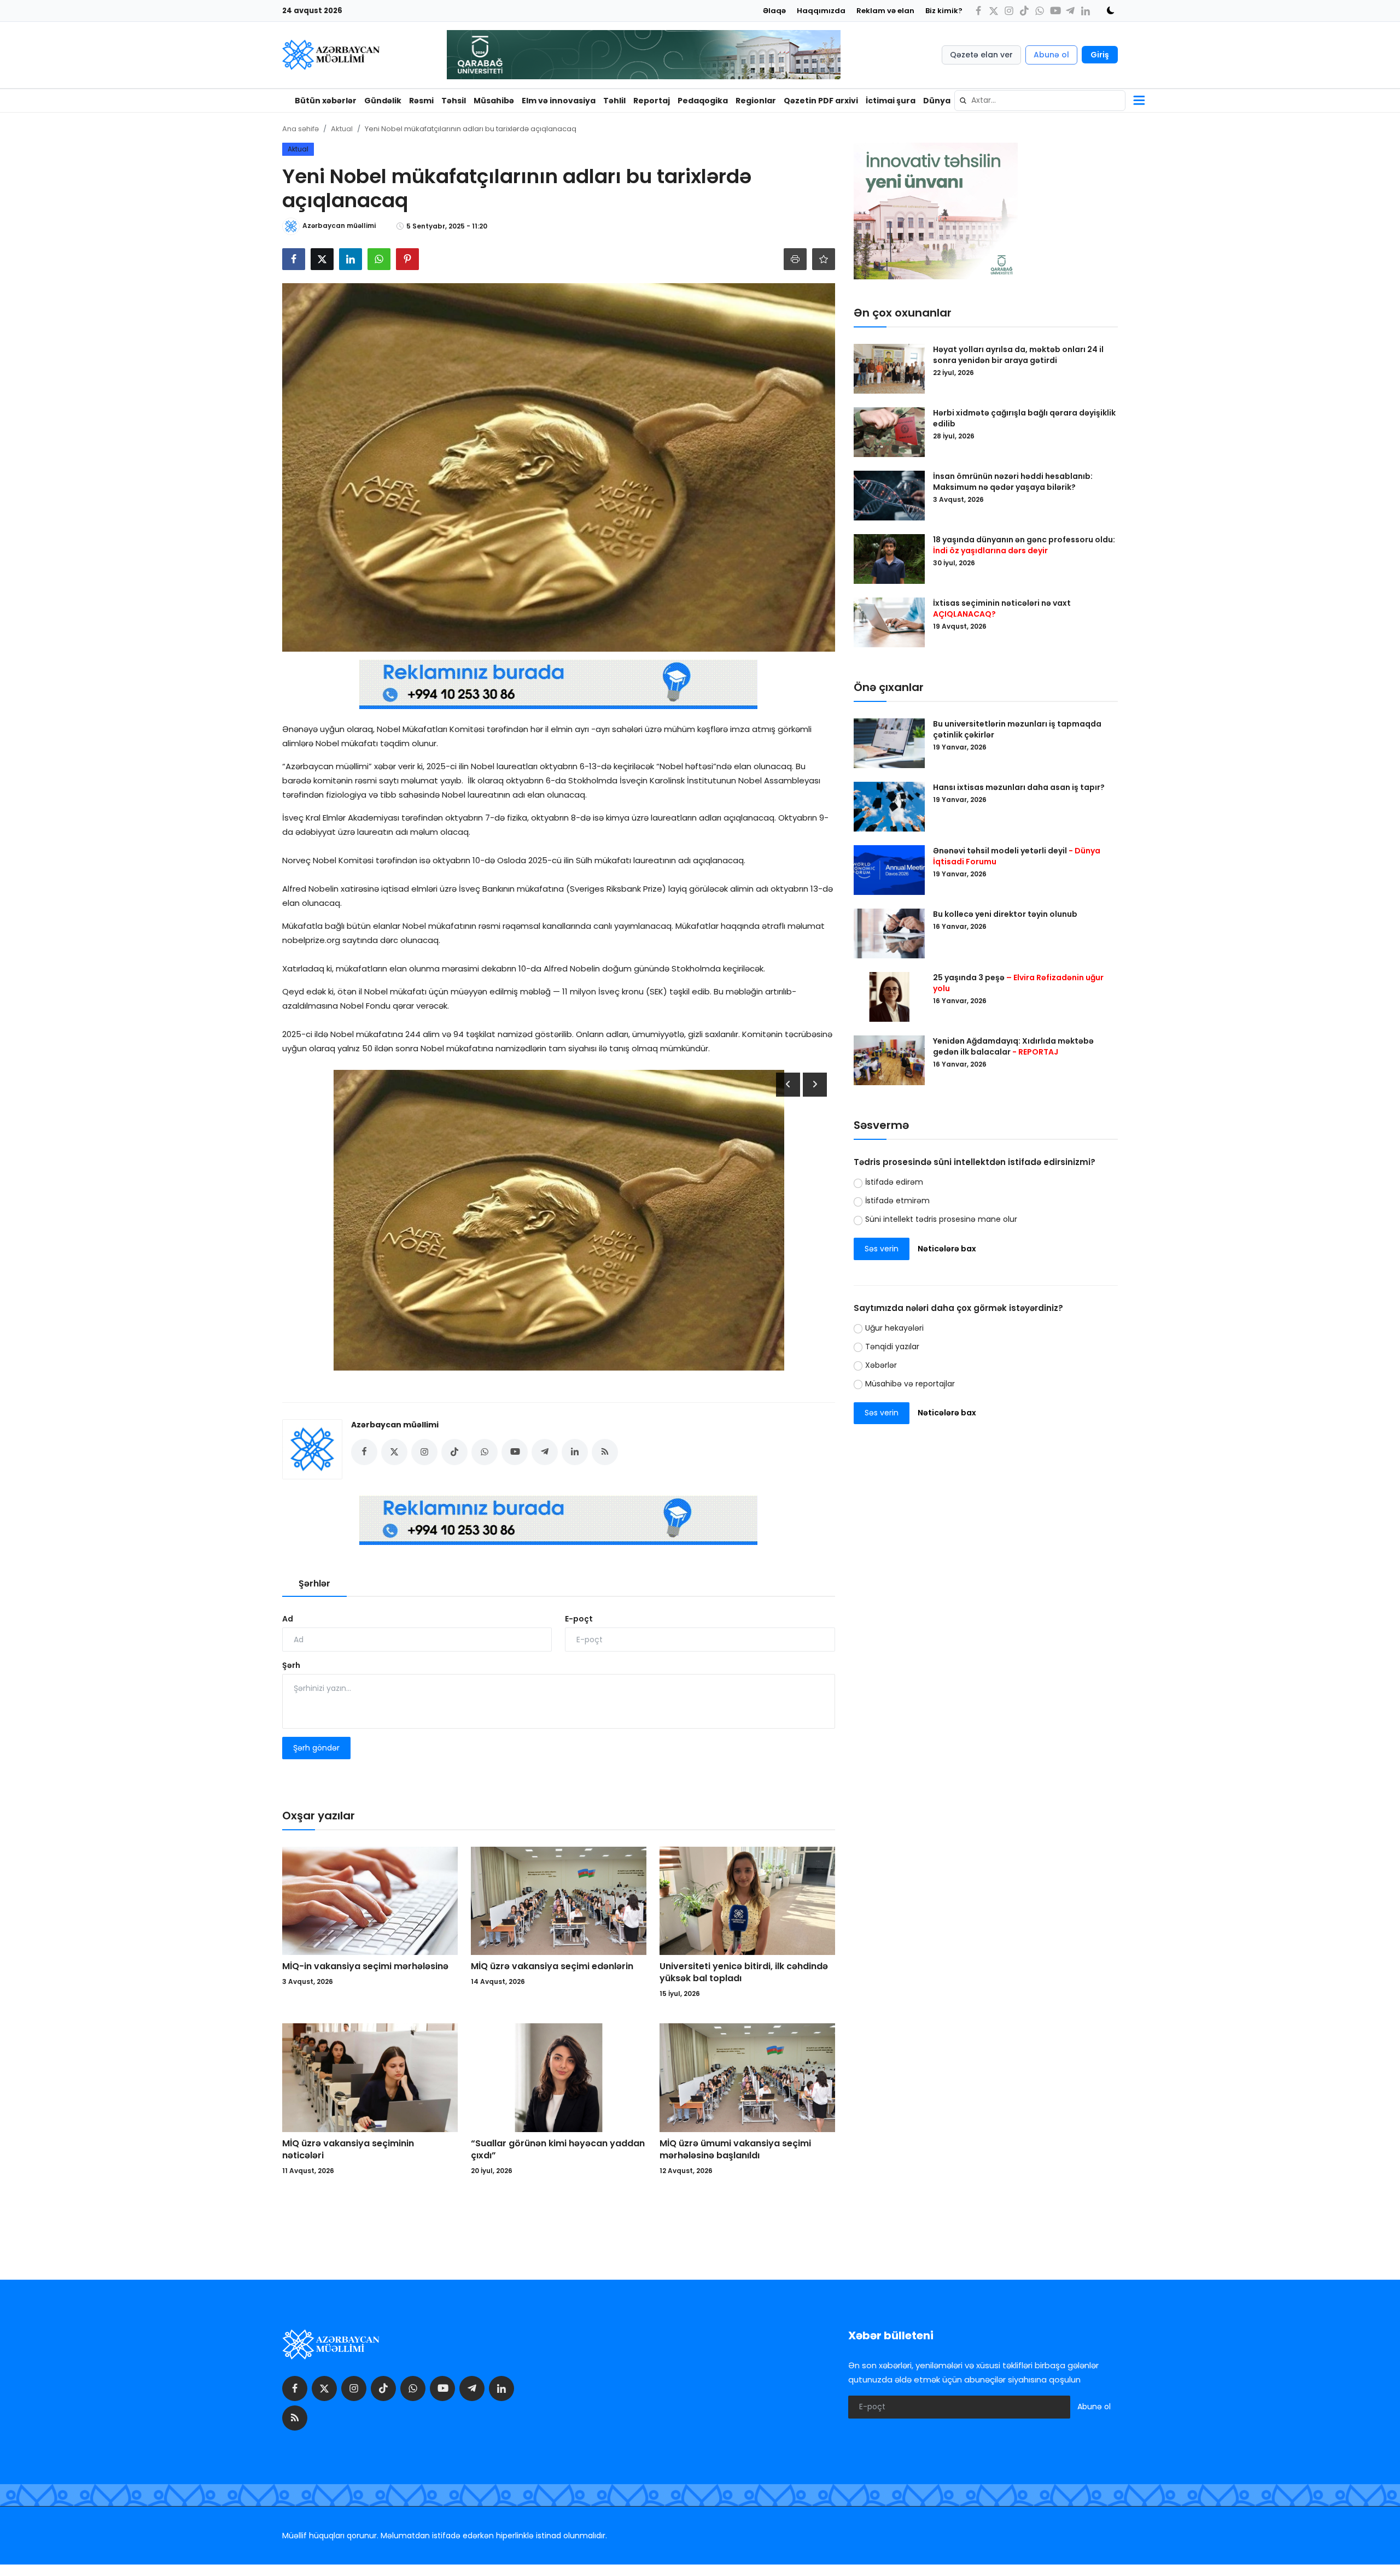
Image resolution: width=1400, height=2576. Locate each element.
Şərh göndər (316, 1748)
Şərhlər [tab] (314, 1583)
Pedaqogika (703, 101)
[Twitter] (994, 11)
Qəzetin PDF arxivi (821, 101)
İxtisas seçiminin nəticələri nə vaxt (1002, 608)
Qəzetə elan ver (981, 55)
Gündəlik (383, 101)
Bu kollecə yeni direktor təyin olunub (1005, 914)
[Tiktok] (1024, 11)
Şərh (291, 1665)
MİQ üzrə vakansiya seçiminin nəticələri (348, 2150)
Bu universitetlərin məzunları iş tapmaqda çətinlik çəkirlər (1017, 729)
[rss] (295, 2418)
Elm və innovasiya (559, 101)
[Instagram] (1009, 11)
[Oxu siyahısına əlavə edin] (824, 259)
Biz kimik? (944, 11)
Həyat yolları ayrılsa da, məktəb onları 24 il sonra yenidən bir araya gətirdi (1018, 355)
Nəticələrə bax (947, 1249)
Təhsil (454, 101)
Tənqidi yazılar (892, 1346)
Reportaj (652, 101)
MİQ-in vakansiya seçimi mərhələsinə (365, 1966)
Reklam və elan (885, 11)
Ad (288, 1619)
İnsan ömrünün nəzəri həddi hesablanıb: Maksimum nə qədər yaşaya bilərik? (1013, 482)
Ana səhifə (301, 129)
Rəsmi (421, 101)
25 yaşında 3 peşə (1018, 983)
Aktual (342, 129)
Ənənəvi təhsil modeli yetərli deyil (1017, 856)
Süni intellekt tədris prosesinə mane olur (941, 1219)
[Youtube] (1055, 11)
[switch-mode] (1107, 10)
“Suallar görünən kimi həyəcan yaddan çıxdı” (558, 2150)
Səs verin (882, 1249)
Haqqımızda (821, 11)
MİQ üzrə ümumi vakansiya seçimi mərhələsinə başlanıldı (735, 2150)
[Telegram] (1070, 11)
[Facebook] (978, 11)
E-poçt (579, 1619)
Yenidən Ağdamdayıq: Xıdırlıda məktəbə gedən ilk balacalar (1013, 1046)
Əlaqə (774, 11)
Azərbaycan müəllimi (395, 1425)
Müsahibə (494, 101)
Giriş (1100, 55)
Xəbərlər (881, 1365)
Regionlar (756, 101)
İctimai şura (891, 101)
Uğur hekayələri (894, 1328)
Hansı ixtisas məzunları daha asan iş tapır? (1019, 787)
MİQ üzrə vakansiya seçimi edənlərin (552, 1966)
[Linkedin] (1086, 11)
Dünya (937, 101)
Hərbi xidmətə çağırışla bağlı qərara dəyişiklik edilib (1024, 418)
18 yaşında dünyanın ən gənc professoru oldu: (1024, 545)
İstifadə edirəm (894, 1182)
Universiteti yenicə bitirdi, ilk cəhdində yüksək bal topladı (744, 1972)
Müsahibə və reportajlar (910, 1384)
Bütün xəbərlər (326, 101)
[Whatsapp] (1040, 11)
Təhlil (614, 101)
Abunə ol (1051, 55)
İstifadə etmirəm (897, 1201)
